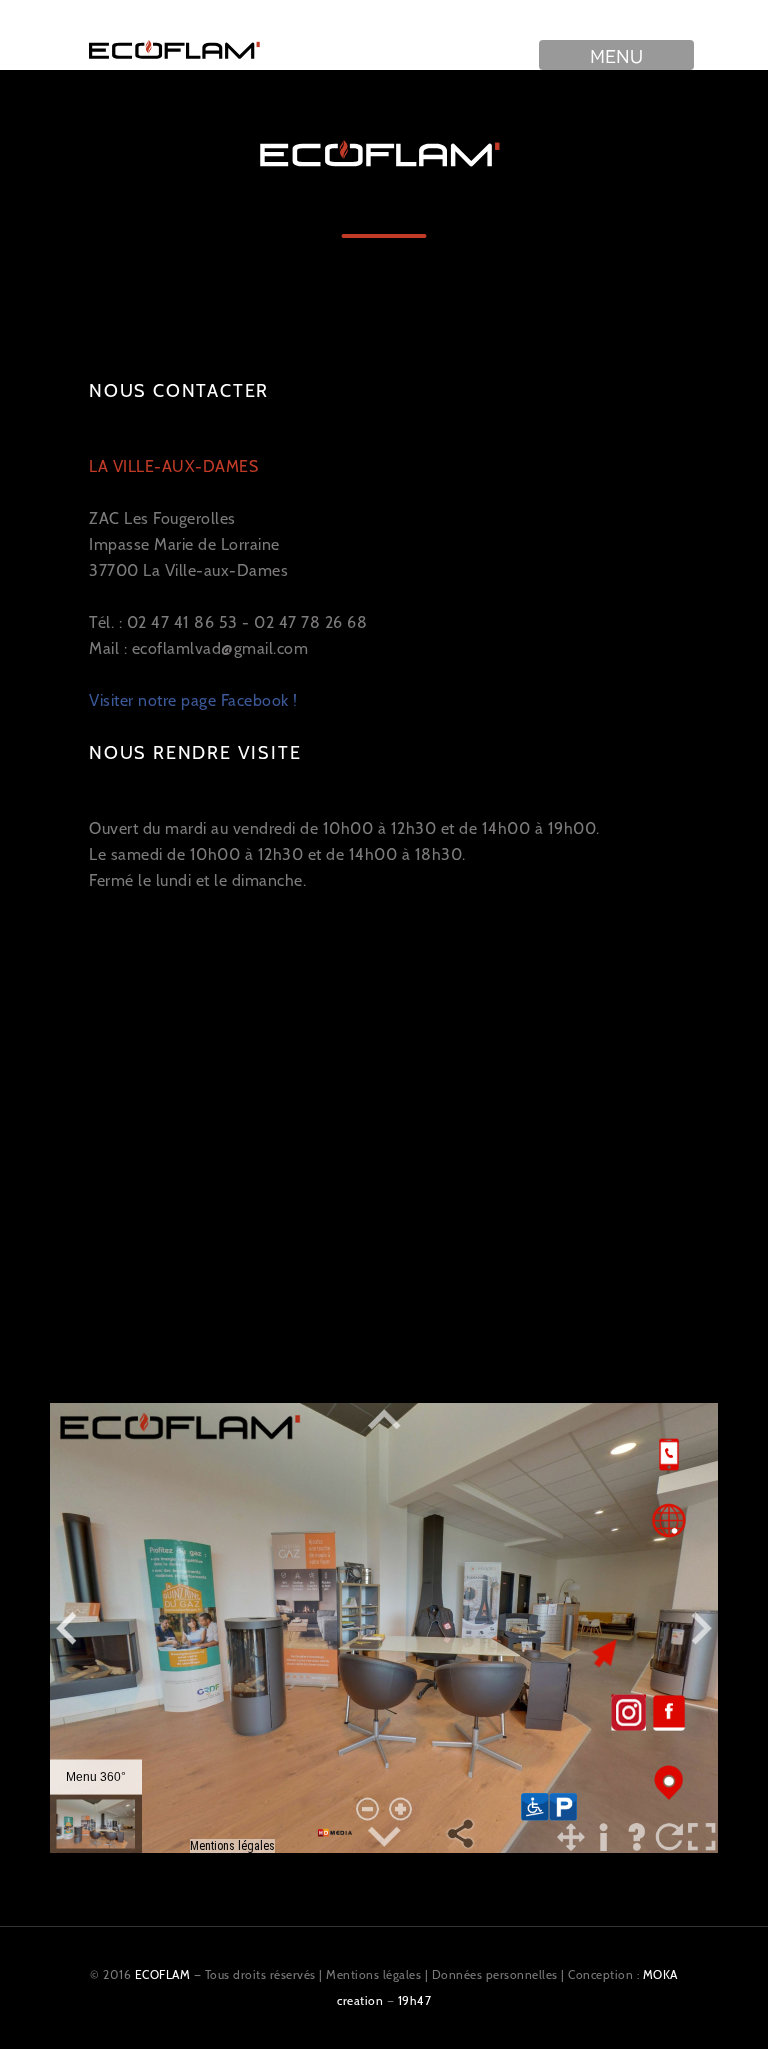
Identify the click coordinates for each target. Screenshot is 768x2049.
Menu (616, 55)
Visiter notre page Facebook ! (193, 700)
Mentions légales (373, 1974)
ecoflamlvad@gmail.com (220, 648)
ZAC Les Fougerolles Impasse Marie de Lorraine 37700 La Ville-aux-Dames (188, 518)
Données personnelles (495, 1974)
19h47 (415, 2000)
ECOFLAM (163, 1974)
